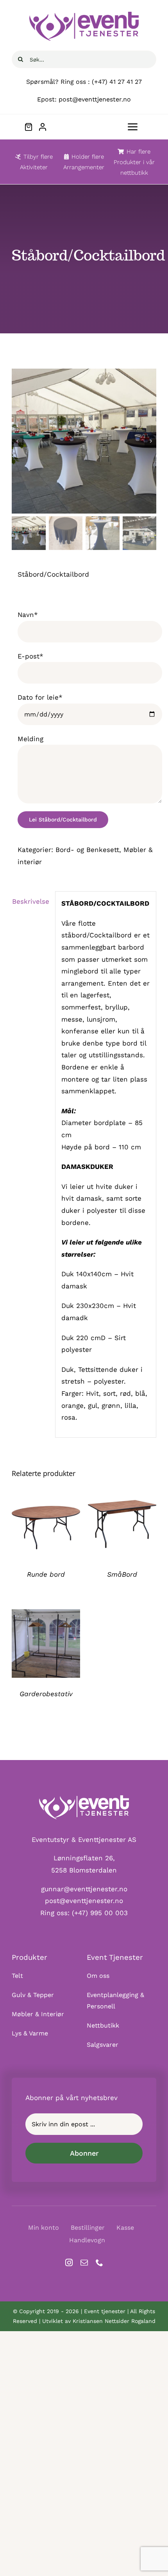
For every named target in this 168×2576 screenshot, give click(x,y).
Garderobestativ (46, 1694)
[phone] (99, 2262)
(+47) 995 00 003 (100, 1913)
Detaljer (46, 1525)
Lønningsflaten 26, (84, 1858)
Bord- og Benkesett (87, 850)
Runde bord (46, 1574)
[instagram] (69, 2262)
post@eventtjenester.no (84, 1901)
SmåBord (122, 1574)
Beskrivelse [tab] (31, 901)
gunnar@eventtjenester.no (84, 1889)
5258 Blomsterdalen (84, 1870)
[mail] (84, 2262)
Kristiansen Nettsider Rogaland (114, 2321)
